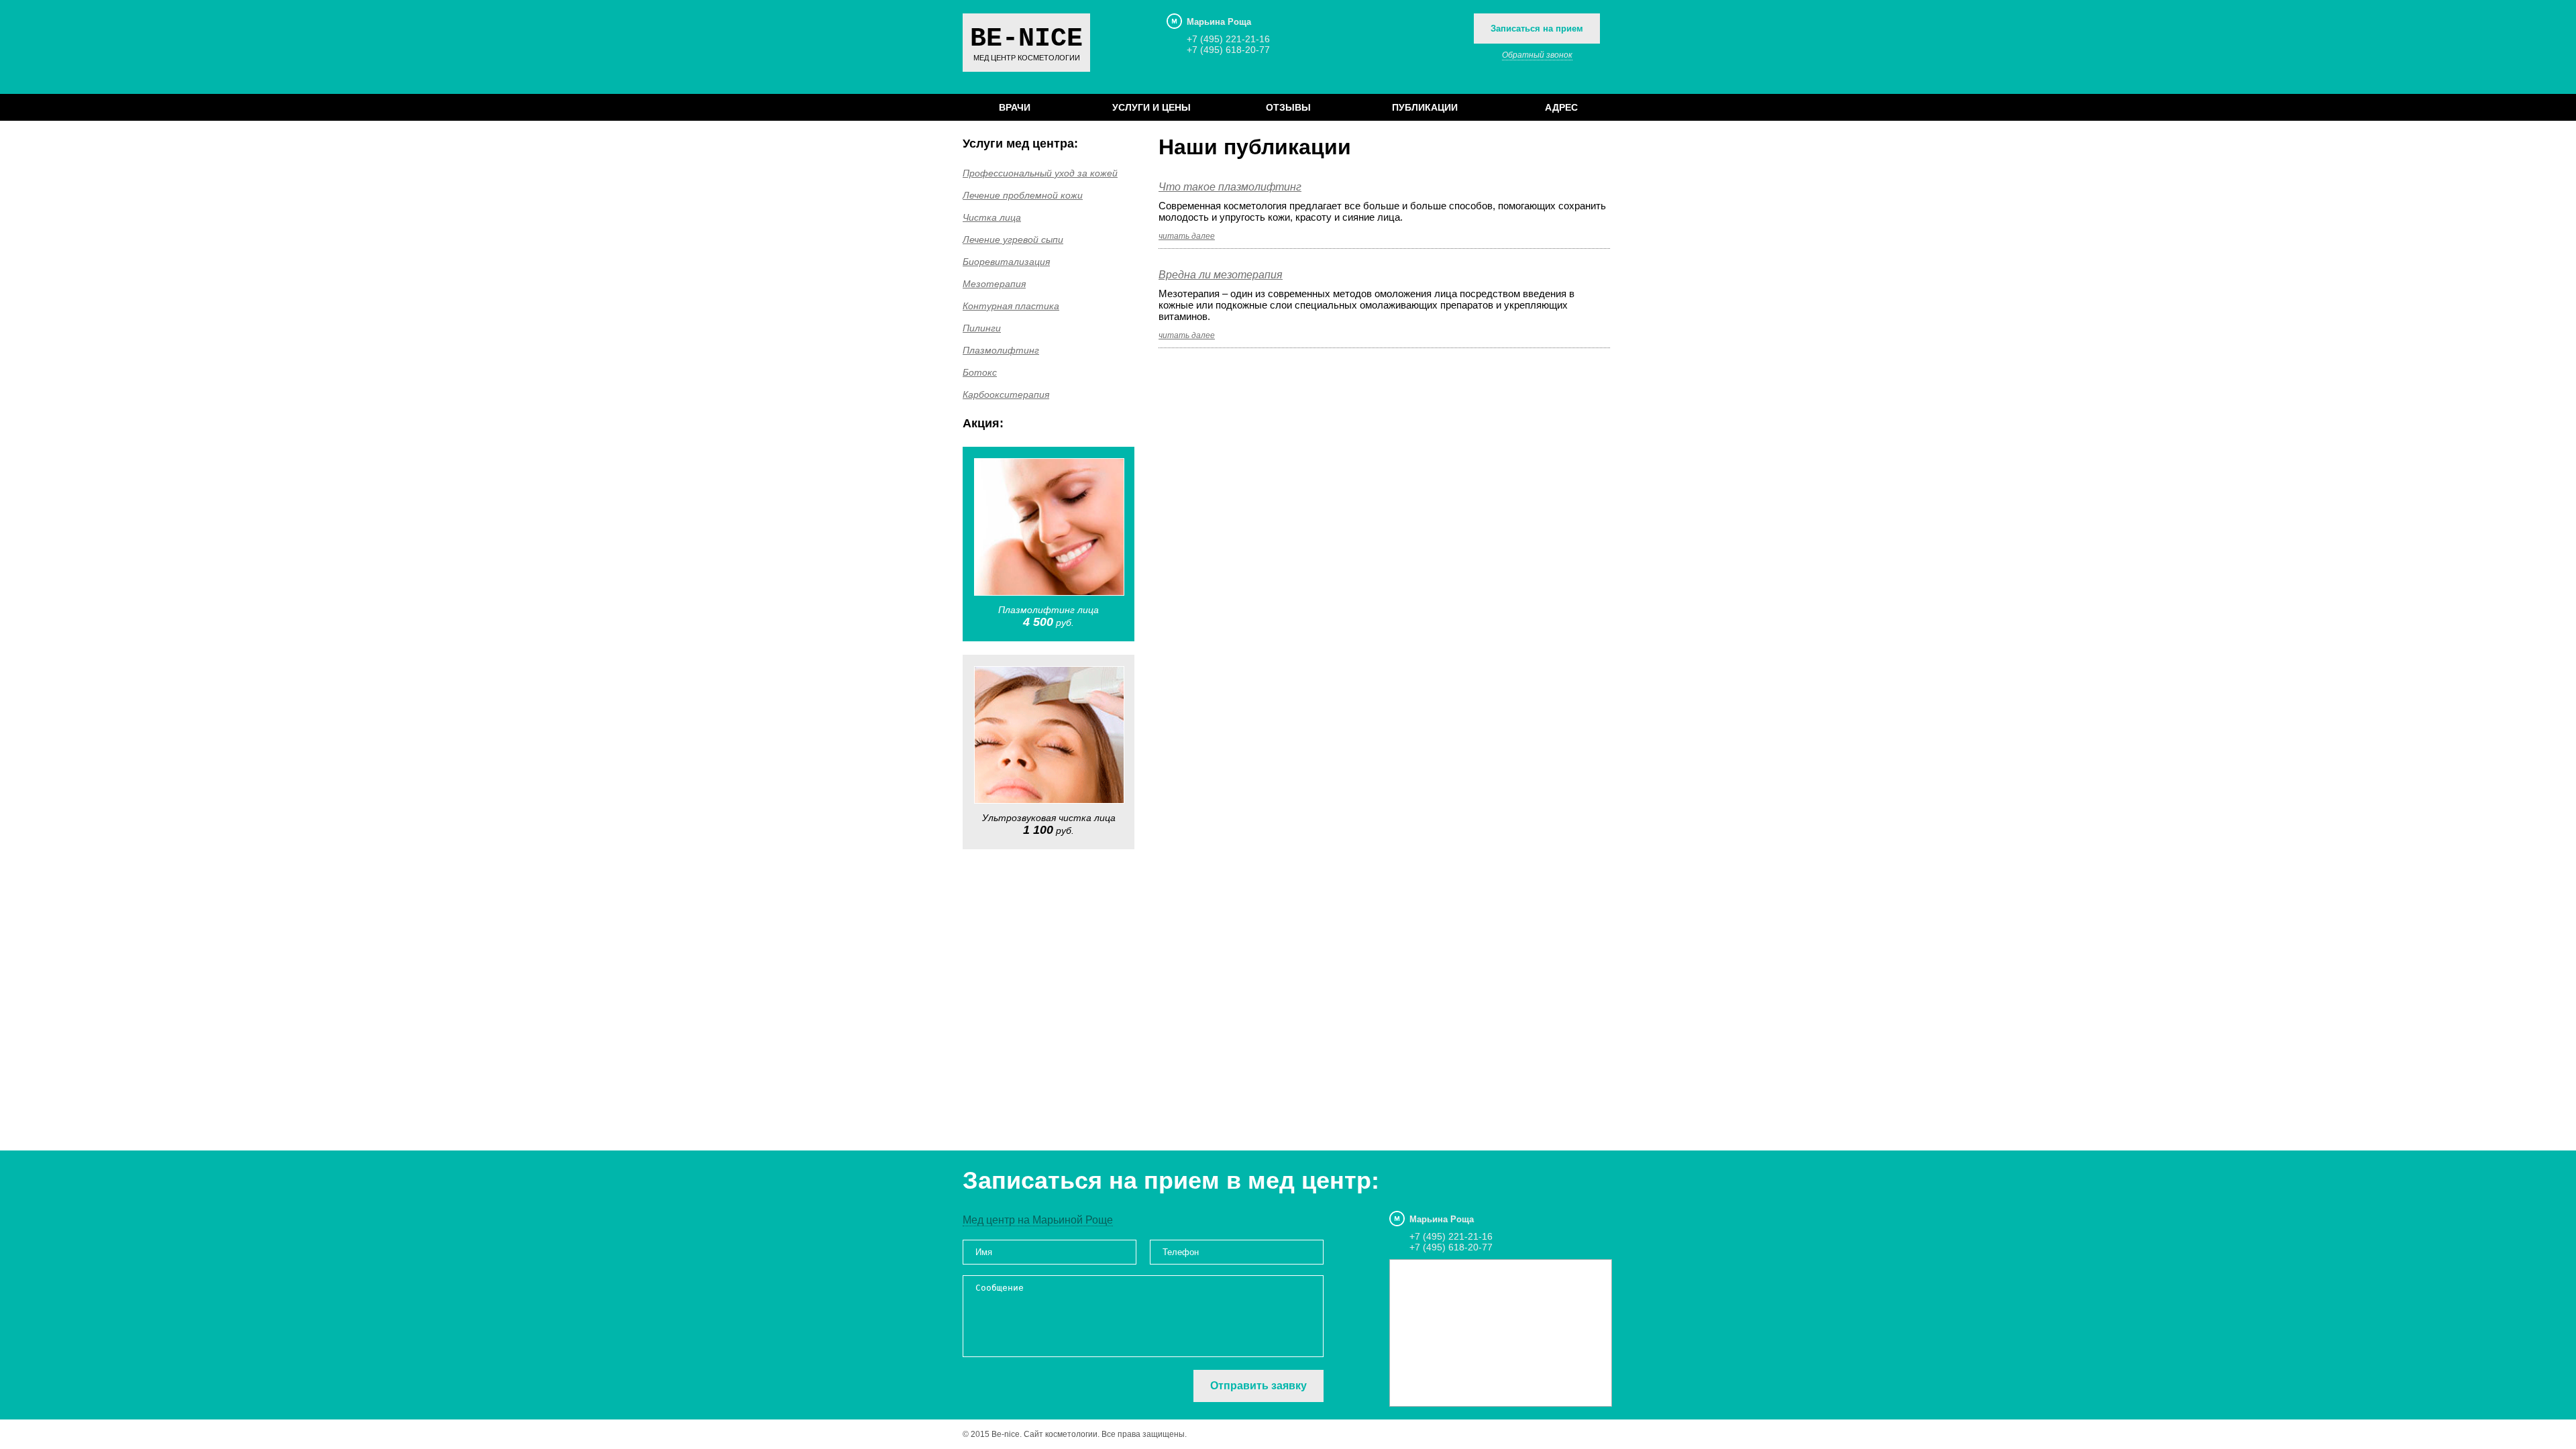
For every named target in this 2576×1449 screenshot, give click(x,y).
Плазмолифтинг (1001, 350)
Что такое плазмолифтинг (1230, 187)
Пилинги (982, 328)
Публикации (1425, 107)
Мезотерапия (994, 284)
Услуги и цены (1151, 107)
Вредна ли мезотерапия (1221, 275)
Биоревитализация (1006, 262)
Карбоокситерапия (1006, 394)
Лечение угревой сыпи (1013, 239)
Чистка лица (992, 217)
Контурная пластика (1011, 306)
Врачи (1015, 107)
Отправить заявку (1258, 1386)
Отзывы (1288, 107)
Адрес (1561, 107)
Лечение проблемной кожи (1023, 195)
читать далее (1187, 236)
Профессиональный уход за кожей (1040, 173)
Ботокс (980, 372)
